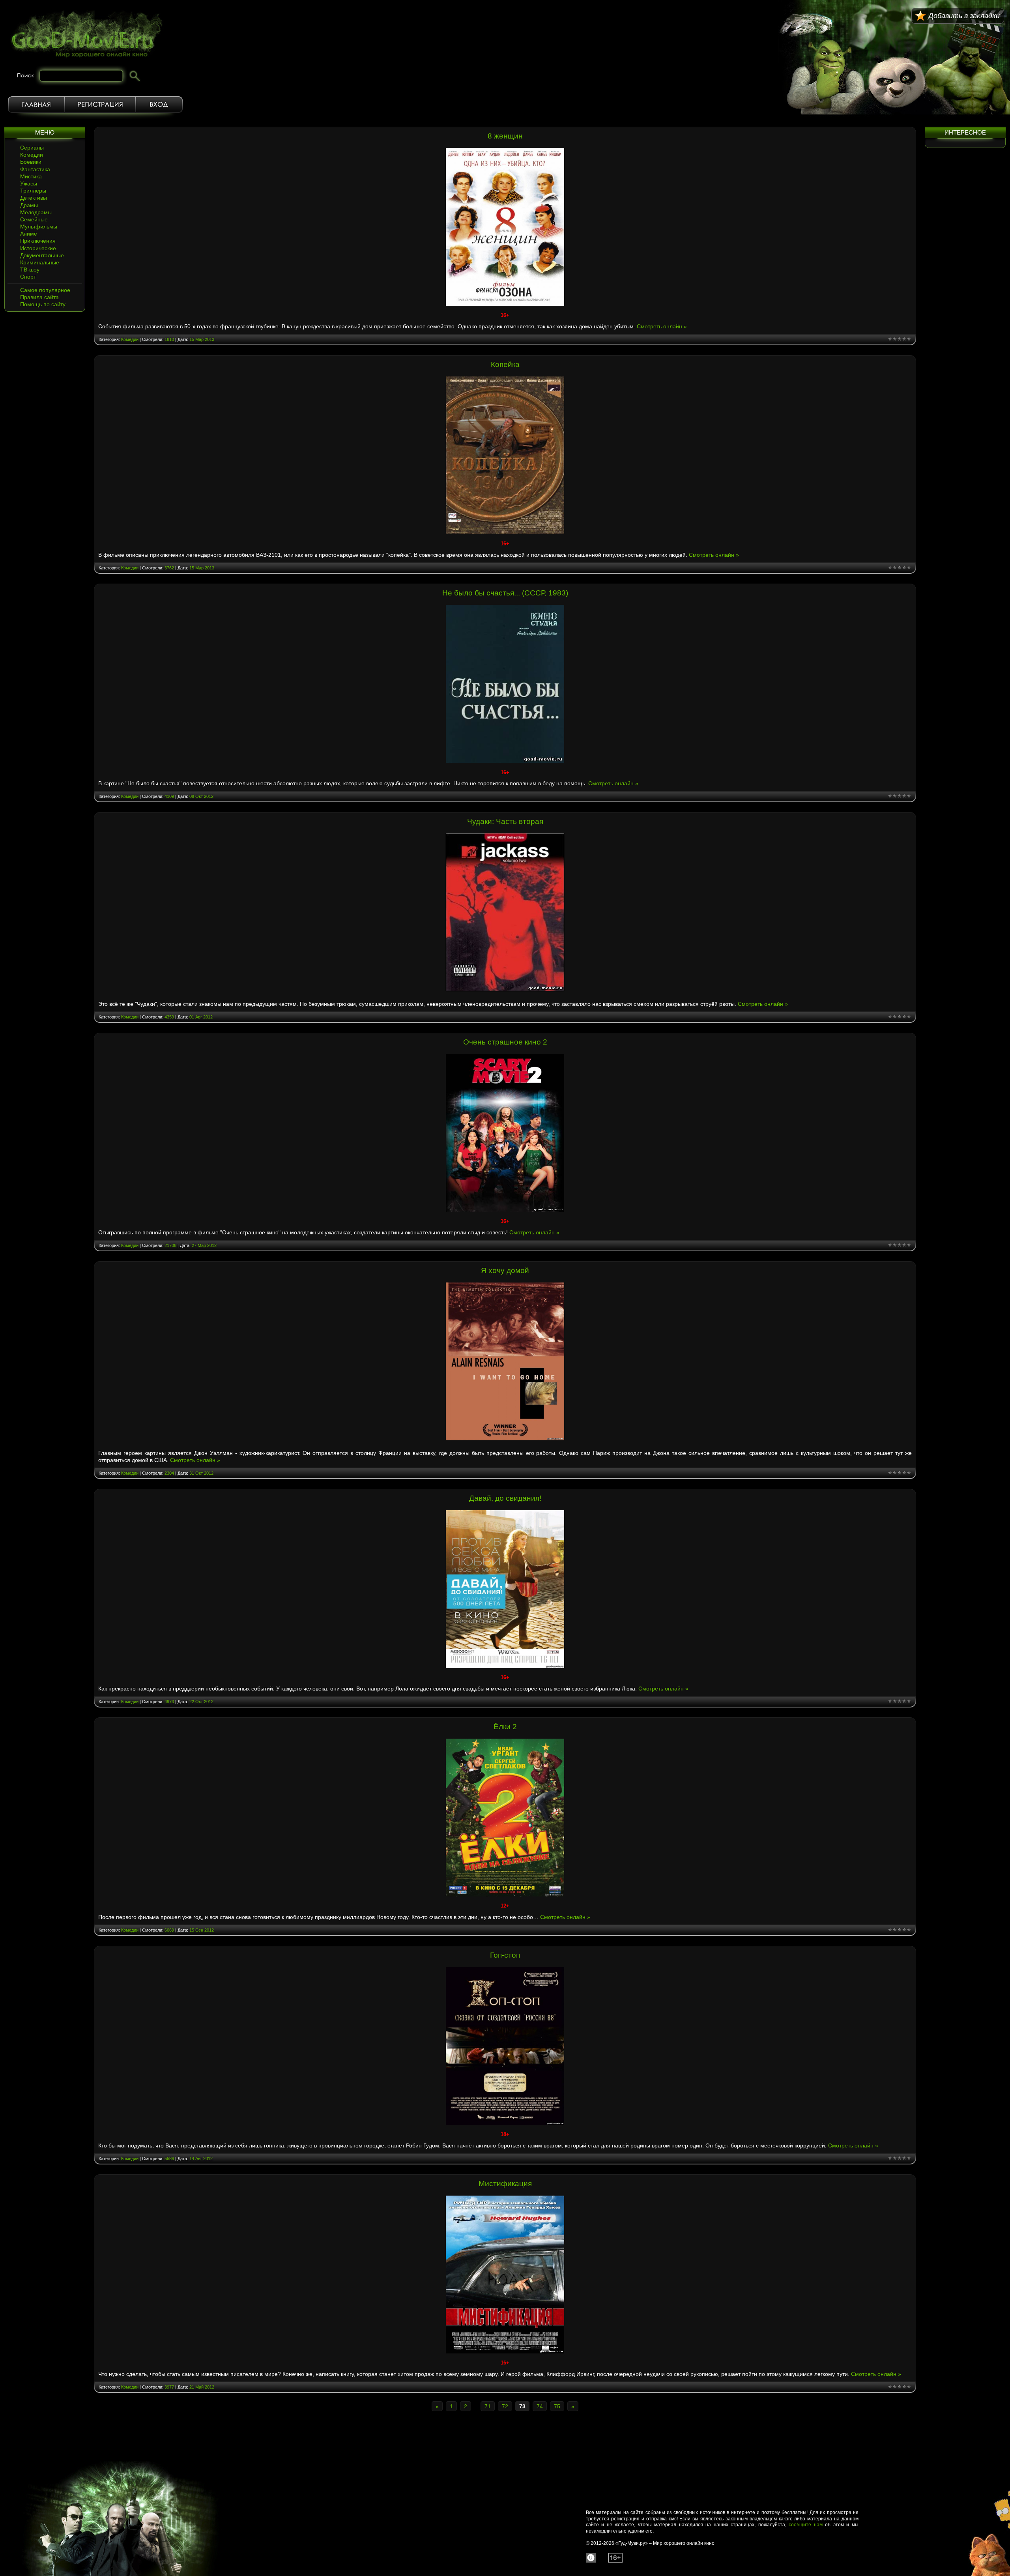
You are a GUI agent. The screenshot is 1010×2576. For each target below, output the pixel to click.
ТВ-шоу (30, 270)
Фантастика (35, 169)
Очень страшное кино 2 (505, 1042)
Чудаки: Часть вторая (505, 821)
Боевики (31, 162)
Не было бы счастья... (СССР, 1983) (505, 593)
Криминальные (40, 262)
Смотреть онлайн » (662, 326)
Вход (159, 105)
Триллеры (33, 191)
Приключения (38, 241)
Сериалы (32, 148)
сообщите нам (806, 2525)
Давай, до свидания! (505, 1498)
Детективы (34, 198)
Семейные (34, 219)
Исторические (38, 248)
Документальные (42, 255)
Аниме (29, 234)
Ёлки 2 (505, 1727)
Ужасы (29, 183)
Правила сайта (39, 297)
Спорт (28, 277)
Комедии (32, 155)
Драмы (29, 205)
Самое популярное (45, 290)
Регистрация (100, 105)
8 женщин (505, 136)
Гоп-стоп (505, 1955)
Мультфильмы (39, 227)
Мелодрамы (36, 212)
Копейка (505, 364)
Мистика (31, 176)
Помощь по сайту (43, 304)
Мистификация (505, 2184)
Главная (36, 105)
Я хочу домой (505, 1270)
